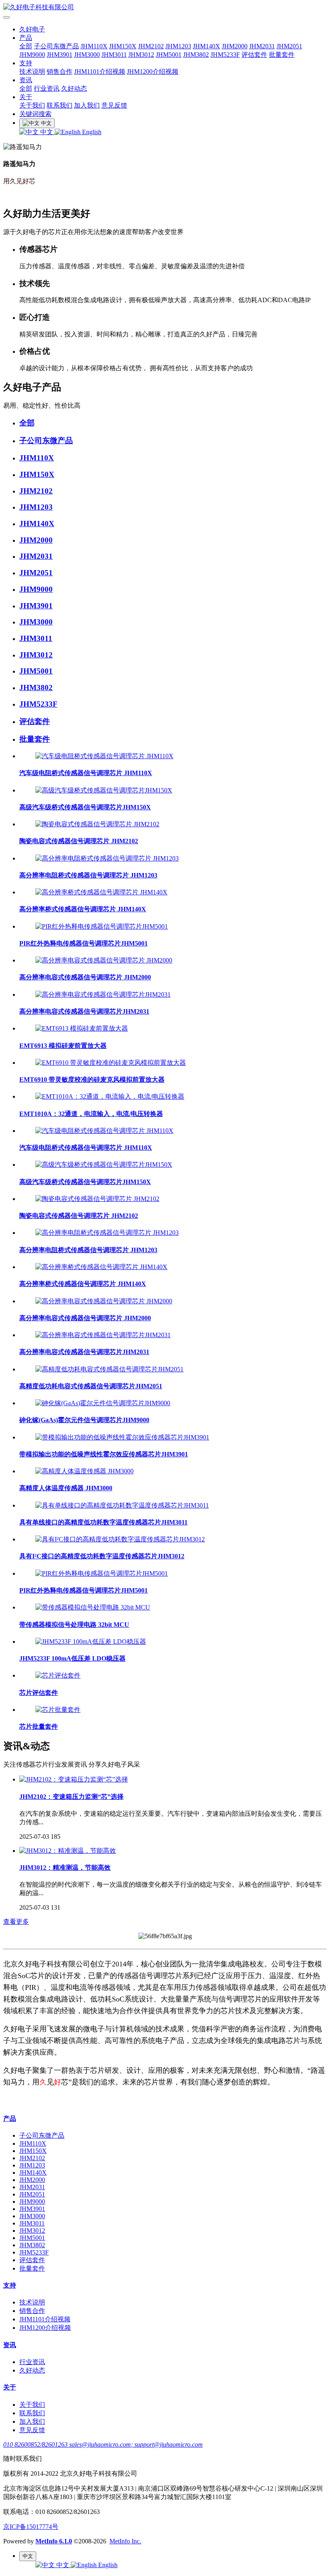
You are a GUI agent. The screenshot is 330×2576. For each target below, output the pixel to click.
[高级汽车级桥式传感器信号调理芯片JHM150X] (104, 790)
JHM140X (206, 46)
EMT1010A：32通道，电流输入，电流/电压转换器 (91, 1114)
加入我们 (87, 105)
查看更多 (16, 1922)
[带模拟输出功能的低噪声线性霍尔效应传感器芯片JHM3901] (122, 1437)
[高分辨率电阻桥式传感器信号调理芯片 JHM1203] (107, 858)
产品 (26, 38)
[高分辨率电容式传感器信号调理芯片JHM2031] (103, 995)
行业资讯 (47, 88)
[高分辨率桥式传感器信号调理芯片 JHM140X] (101, 892)
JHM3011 (114, 55)
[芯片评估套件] (58, 1675)
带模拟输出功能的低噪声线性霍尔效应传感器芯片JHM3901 (104, 1454)
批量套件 (282, 55)
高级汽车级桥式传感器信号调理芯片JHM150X (85, 807)
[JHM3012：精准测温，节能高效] (68, 1851)
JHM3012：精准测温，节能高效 (65, 1868)
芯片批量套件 (39, 1727)
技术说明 (32, 72)
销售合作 (60, 72)
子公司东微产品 (56, 46)
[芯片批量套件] (58, 1710)
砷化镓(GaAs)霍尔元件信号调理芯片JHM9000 (84, 1420)
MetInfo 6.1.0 (54, 2541)
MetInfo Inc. (125, 2541)
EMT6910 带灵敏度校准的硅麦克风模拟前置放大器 (92, 1080)
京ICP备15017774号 (31, 2527)
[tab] (173, 423)
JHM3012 (141, 55)
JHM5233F (225, 55)
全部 (26, 46)
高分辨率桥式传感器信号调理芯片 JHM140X (83, 909)
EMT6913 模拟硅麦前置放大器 (63, 1046)
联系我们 (60, 105)
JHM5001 (169, 55)
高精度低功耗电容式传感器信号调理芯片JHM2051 (91, 1386)
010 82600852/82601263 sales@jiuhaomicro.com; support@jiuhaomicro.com (103, 2444)
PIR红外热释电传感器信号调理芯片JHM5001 (84, 943)
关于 (26, 97)
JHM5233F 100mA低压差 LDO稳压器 (72, 1658)
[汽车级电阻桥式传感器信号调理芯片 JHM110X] (104, 756)
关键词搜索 (35, 114)
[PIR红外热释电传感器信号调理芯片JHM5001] (102, 926)
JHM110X (94, 46)
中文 (47, 132)
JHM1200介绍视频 (153, 72)
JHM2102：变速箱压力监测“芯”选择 (71, 1797)
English (91, 132)
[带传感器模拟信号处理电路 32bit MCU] (93, 1607)
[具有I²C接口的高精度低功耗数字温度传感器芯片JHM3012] (120, 1539)
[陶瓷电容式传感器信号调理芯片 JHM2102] (97, 824)
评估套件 (254, 55)
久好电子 (32, 29)
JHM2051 (289, 46)
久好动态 (74, 88)
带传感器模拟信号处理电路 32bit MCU (74, 1625)
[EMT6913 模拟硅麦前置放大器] (82, 1028)
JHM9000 (32, 55)
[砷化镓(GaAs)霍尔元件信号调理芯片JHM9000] (103, 1403)
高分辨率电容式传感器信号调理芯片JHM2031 (84, 1011)
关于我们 (32, 105)
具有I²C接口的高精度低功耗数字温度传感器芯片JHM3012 (102, 1556)
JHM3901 (60, 55)
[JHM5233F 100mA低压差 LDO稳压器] (91, 1642)
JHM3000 (87, 55)
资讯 (26, 80)
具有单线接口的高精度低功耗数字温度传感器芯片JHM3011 (103, 1522)
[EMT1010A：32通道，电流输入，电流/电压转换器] (110, 1096)
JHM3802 (196, 55)
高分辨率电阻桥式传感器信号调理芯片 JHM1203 (88, 875)
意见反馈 (114, 105)
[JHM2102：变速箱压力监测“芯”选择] (74, 1779)
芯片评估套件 (39, 1693)
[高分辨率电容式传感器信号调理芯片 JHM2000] (104, 960)
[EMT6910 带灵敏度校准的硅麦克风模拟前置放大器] (111, 1063)
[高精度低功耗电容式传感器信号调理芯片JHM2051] (109, 1369)
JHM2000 (235, 46)
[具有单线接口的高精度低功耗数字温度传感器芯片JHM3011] (122, 1505)
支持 (26, 63)
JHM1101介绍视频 (100, 72)
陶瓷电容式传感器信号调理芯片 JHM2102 (79, 841)
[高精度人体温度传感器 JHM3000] (85, 1471)
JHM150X (123, 46)
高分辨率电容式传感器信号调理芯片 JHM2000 (85, 977)
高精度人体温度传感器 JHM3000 (66, 1488)
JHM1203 (178, 46)
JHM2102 (151, 46)
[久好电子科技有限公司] (165, 7)
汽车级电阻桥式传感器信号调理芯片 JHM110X (86, 773)
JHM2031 (262, 46)
